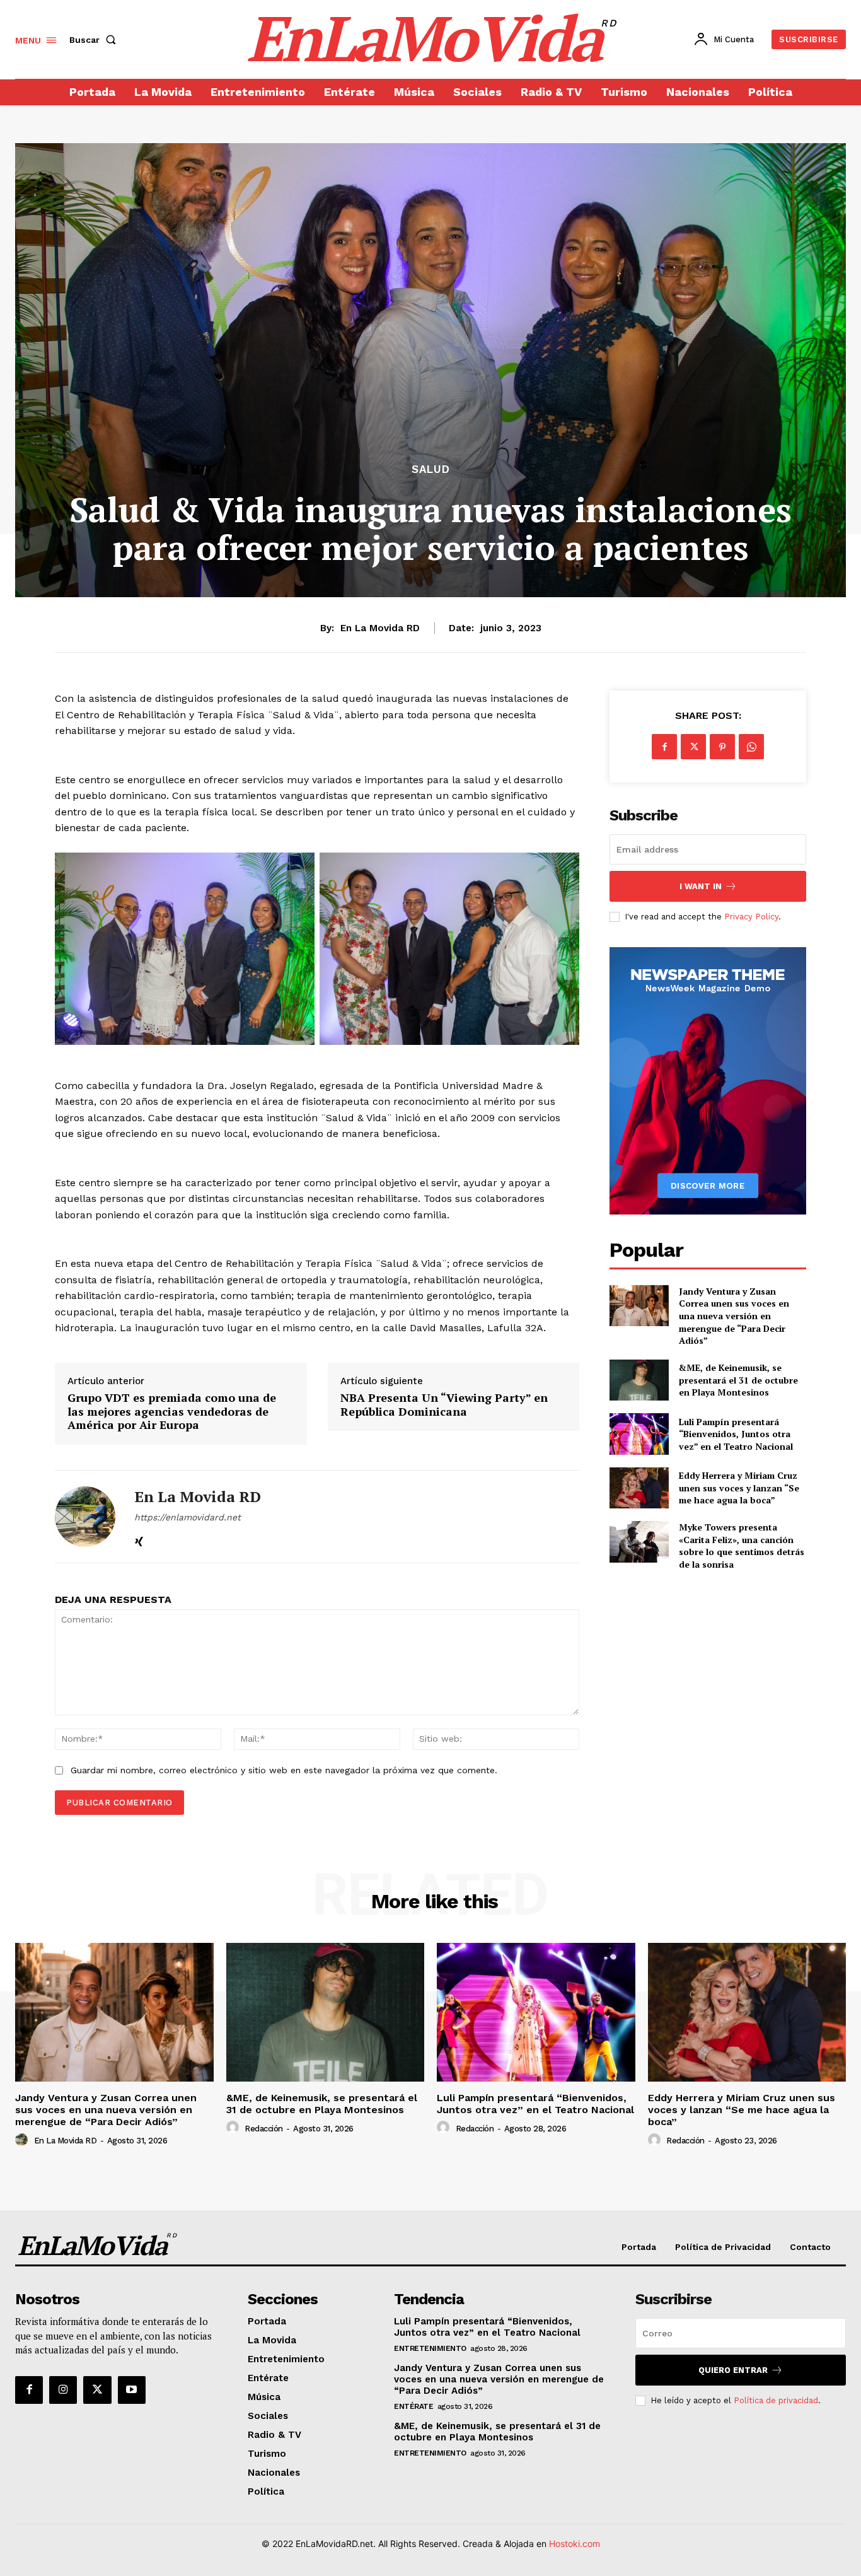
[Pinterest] (722, 747)
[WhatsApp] (751, 747)
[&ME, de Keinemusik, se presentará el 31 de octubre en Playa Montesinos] (639, 1380)
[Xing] (139, 1539)
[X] (693, 747)
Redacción (264, 2129)
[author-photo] (23, 2140)
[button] (95, 40)
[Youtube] (132, 2390)
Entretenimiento (430, 2348)
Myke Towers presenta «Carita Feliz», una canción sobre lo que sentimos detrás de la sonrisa (742, 1546)
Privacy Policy (751, 917)
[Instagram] (63, 2390)
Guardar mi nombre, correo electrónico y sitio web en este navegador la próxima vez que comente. (284, 1770)
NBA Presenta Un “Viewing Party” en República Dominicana (444, 1405)
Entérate (413, 2406)
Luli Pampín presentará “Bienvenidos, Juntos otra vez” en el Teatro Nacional (736, 1434)
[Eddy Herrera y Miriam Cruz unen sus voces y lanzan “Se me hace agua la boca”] (639, 1488)
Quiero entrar (733, 2370)
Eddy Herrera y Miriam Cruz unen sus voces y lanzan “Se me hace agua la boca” (739, 1488)
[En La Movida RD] (85, 1517)
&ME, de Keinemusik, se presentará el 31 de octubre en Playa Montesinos (738, 1380)
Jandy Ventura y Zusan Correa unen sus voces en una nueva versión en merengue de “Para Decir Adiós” (734, 1316)
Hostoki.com (575, 2544)
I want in (701, 886)
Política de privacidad (776, 2400)
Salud (431, 469)
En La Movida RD (380, 628)
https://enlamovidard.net (188, 1517)
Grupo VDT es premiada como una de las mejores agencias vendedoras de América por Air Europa (172, 1412)
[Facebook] (664, 747)
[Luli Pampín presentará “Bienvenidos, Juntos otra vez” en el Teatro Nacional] (639, 1434)
